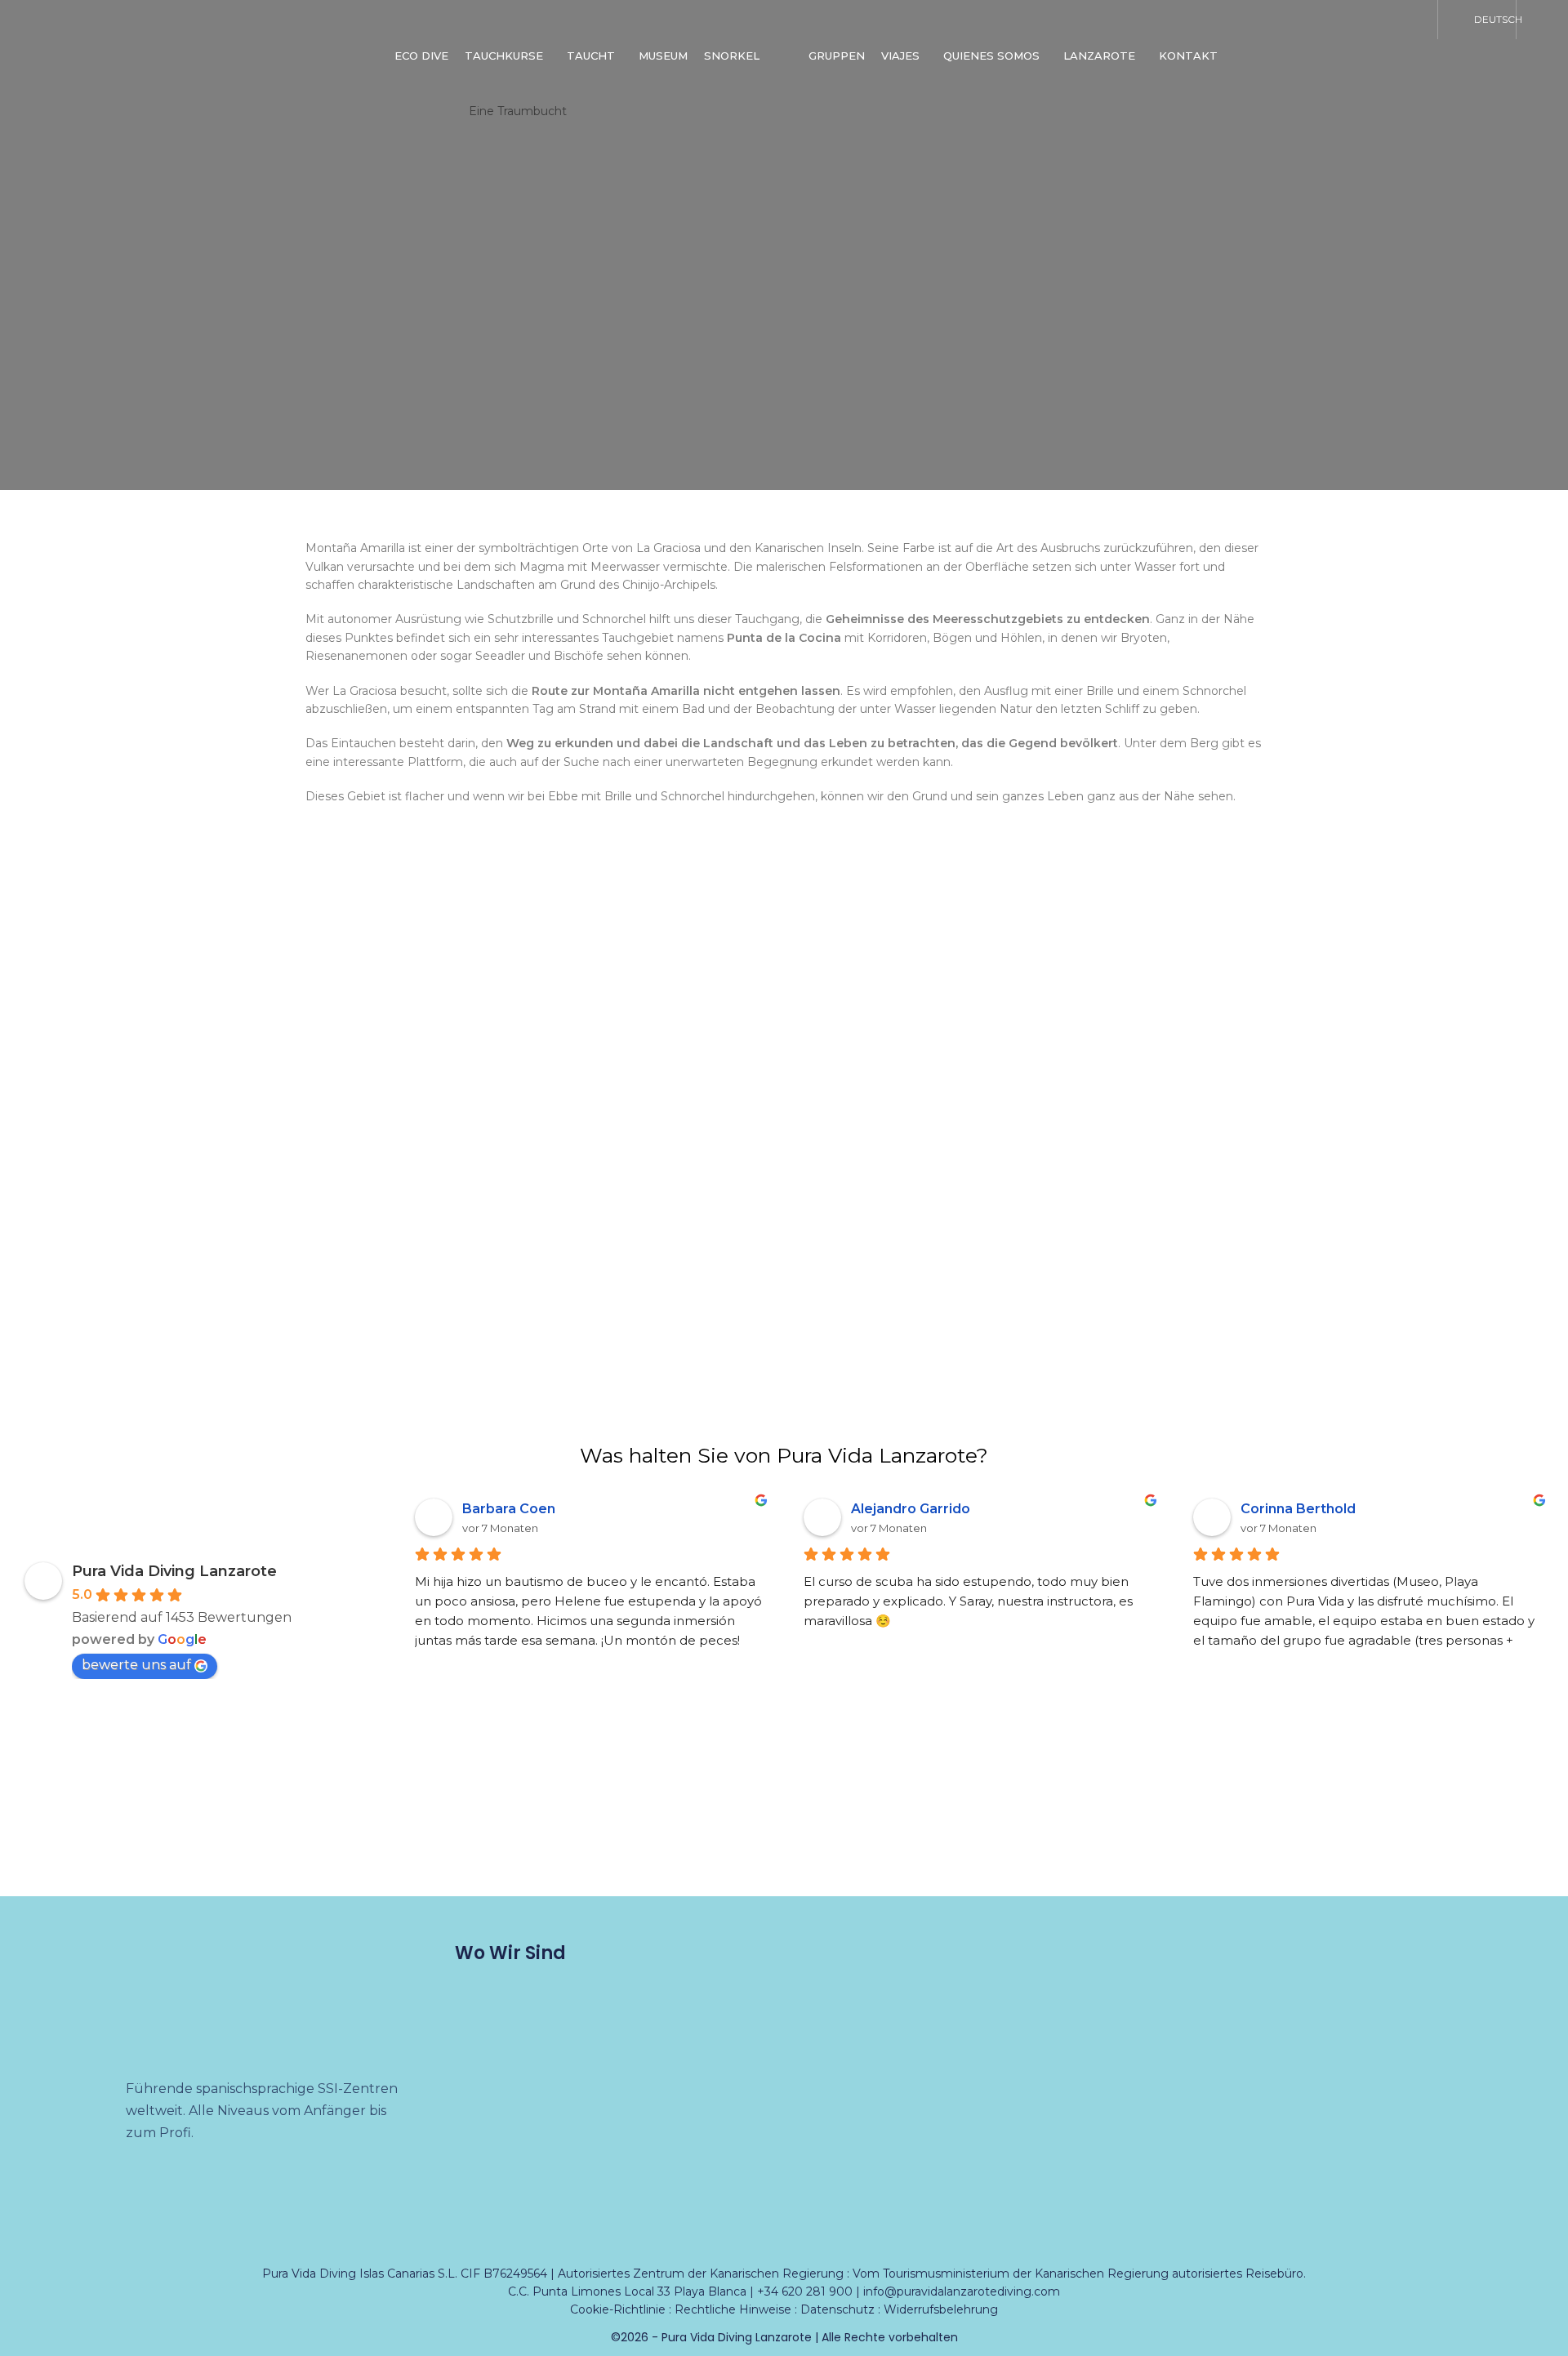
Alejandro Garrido (911, 1509)
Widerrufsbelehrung (941, 2309)
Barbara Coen (509, 1509)
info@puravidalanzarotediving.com (962, 2291)
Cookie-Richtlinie (618, 2309)
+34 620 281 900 (805, 2291)
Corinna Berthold (1298, 1509)
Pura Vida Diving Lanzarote (174, 1571)
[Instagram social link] (1325, 20)
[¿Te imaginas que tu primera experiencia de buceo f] (1470, 1831)
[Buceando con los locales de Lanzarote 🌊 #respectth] (882, 1831)
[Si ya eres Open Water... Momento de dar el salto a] (1274, 1831)
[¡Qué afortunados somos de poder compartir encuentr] (686, 1831)
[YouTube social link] (1367, 20)
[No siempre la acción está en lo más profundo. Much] (98, 1831)
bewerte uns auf (136, 1665)
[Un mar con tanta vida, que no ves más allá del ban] (1078, 1831)
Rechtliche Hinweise (733, 2309)
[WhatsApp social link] (1410, 20)
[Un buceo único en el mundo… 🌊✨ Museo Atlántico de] (490, 1831)
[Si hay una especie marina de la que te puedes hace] (294, 1831)
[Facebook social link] (1282, 20)
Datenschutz (837, 2309)
